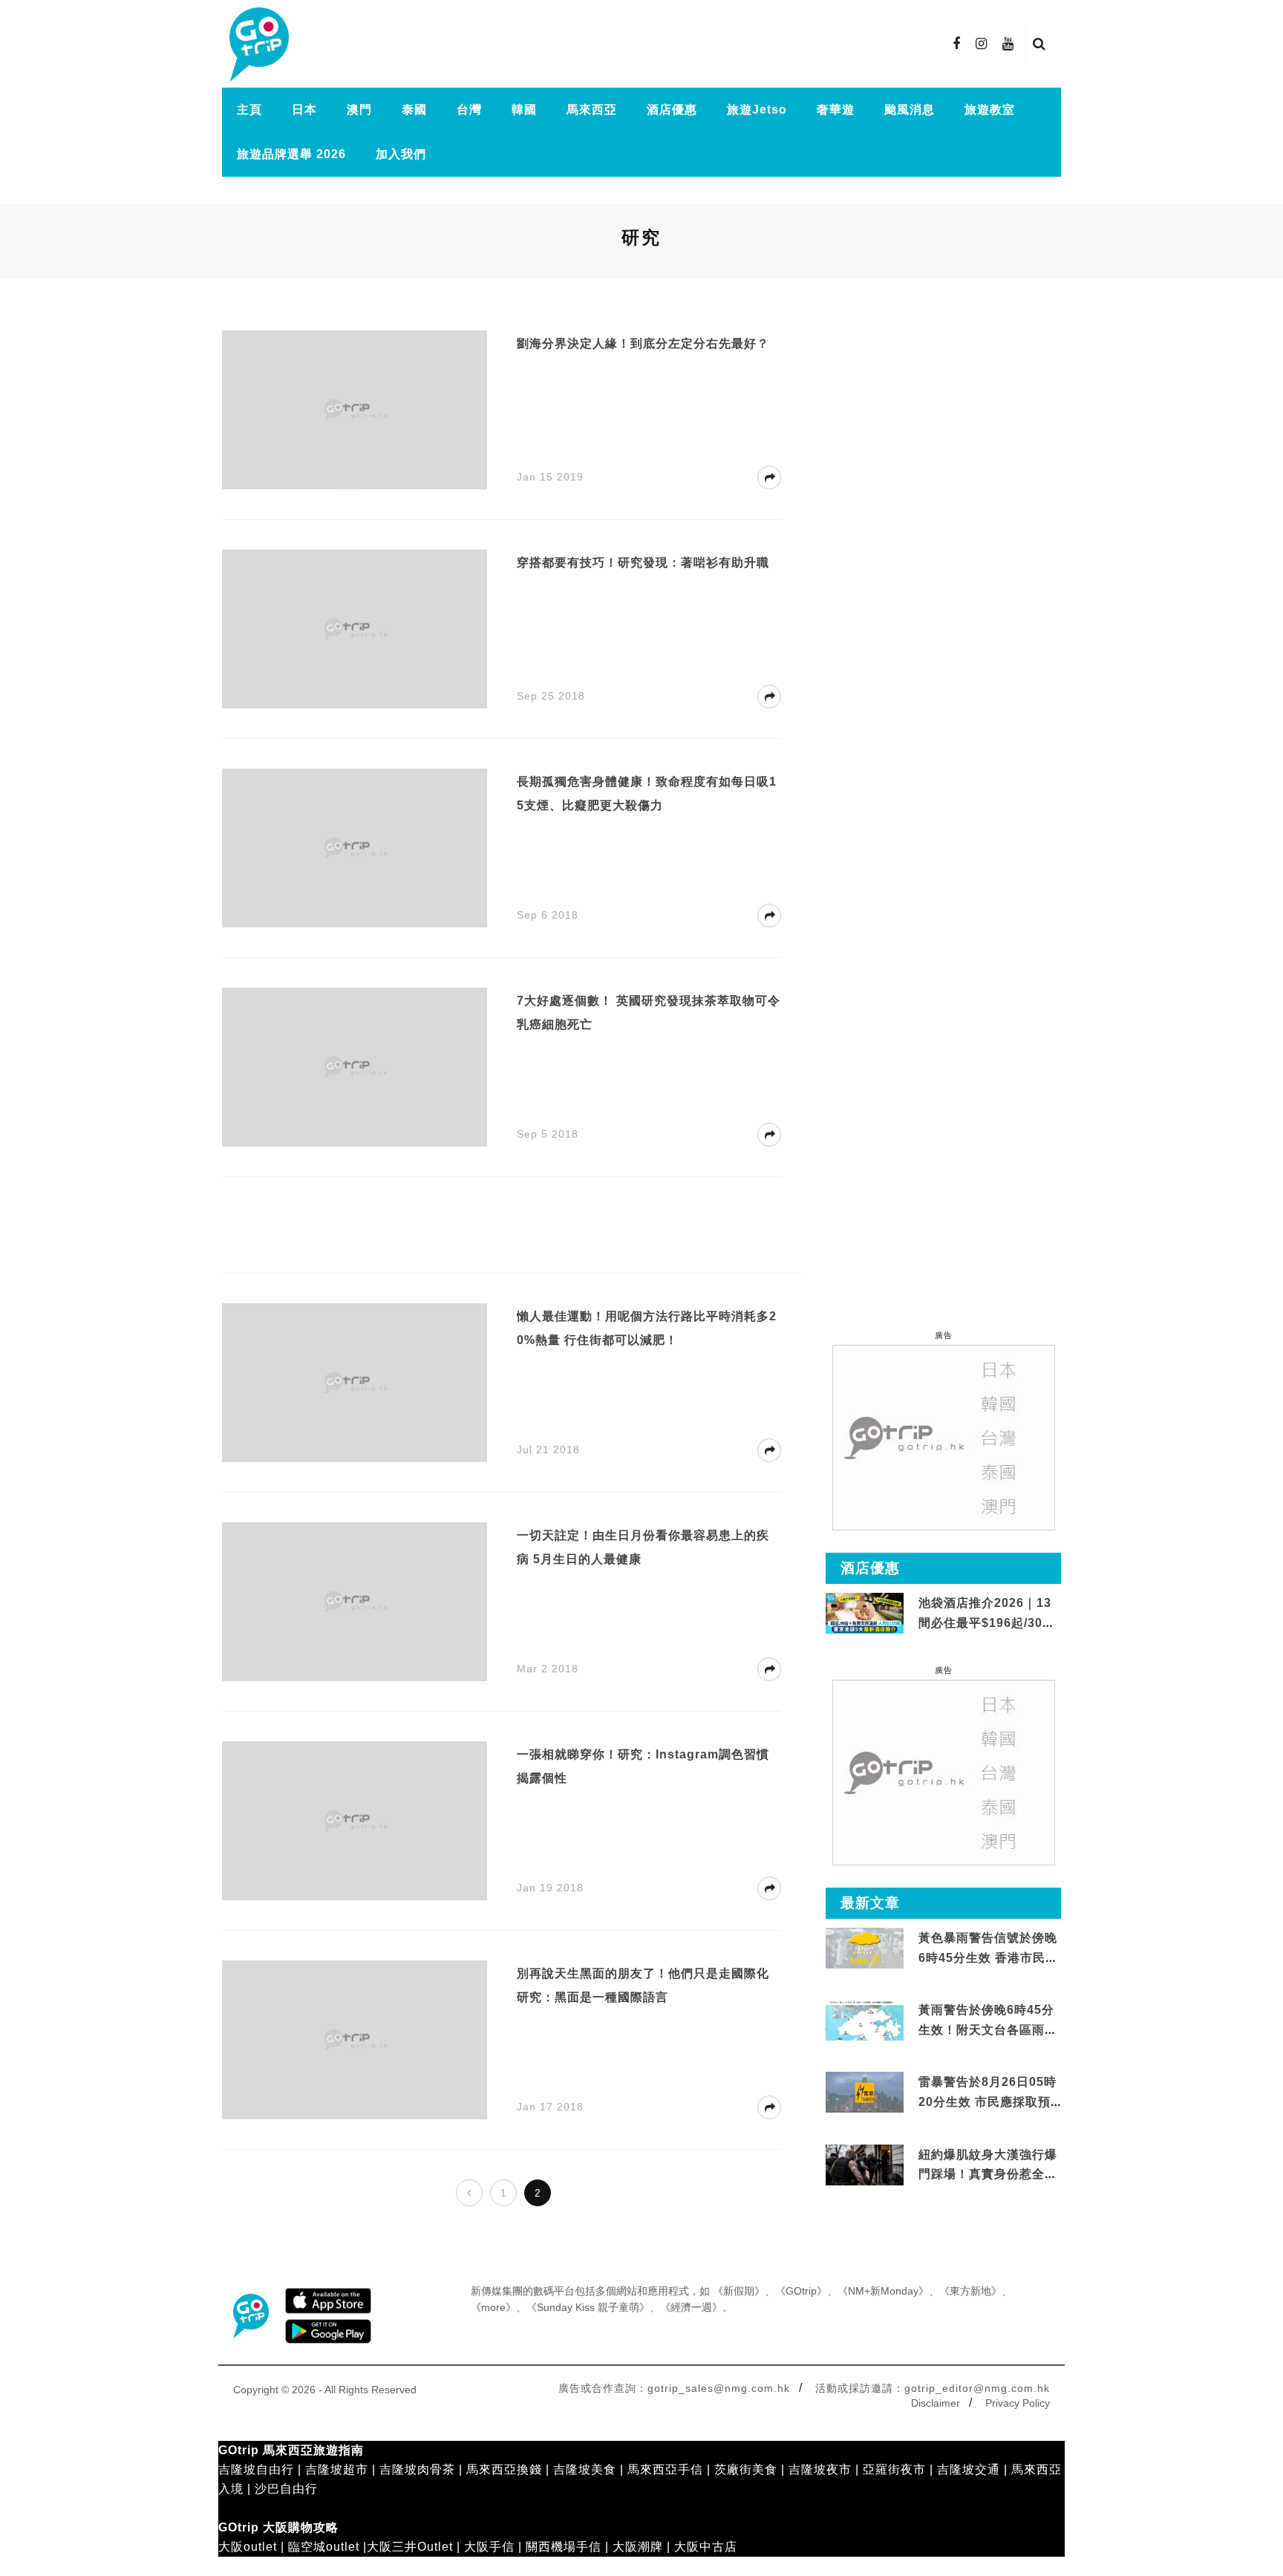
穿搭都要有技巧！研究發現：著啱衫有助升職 (643, 563)
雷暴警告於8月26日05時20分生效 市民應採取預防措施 (987, 2101)
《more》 (493, 2307)
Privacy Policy (1018, 2403)
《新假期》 (739, 2291)
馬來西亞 (592, 110)
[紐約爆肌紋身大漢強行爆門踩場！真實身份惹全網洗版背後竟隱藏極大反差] (865, 2165)
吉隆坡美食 (585, 2469)
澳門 (359, 110)
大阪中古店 (706, 2547)
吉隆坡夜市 (820, 2469)
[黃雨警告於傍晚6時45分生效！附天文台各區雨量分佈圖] (865, 2038)
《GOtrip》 (801, 2291)
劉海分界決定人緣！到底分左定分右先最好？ (643, 343)
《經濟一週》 (691, 2307)
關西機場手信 (564, 2547)
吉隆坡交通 (969, 2469)
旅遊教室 (990, 110)
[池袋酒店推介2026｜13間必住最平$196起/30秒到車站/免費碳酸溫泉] (865, 1613)
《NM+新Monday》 (883, 2291)
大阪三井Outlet (410, 2547)
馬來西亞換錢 (504, 2469)
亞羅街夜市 (894, 2469)
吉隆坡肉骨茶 (417, 2469)
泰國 (414, 110)
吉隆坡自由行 (256, 2469)
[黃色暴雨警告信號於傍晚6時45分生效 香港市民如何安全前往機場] (865, 1947)
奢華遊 (836, 110)
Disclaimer (936, 2403)
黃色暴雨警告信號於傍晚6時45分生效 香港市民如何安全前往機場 (988, 1957)
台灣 (469, 110)
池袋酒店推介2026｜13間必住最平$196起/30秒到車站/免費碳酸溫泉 (987, 1623)
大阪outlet (248, 2547)
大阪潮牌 (638, 2547)
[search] (1039, 44)
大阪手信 (489, 2547)
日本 (304, 110)
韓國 (524, 110)
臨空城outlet (324, 2547)
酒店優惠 (672, 110)
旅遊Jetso (757, 110)
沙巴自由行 (286, 2489)
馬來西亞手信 (665, 2469)
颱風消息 (910, 110)
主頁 (249, 110)
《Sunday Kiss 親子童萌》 (588, 2307)
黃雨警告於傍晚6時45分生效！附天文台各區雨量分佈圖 (988, 2029)
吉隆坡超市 (337, 2469)
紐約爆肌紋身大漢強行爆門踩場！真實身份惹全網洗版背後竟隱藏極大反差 (988, 2174)
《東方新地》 (970, 2291)
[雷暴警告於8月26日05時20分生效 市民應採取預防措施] (865, 2091)
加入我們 (401, 154)
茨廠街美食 (746, 2469)
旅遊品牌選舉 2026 (291, 154)
